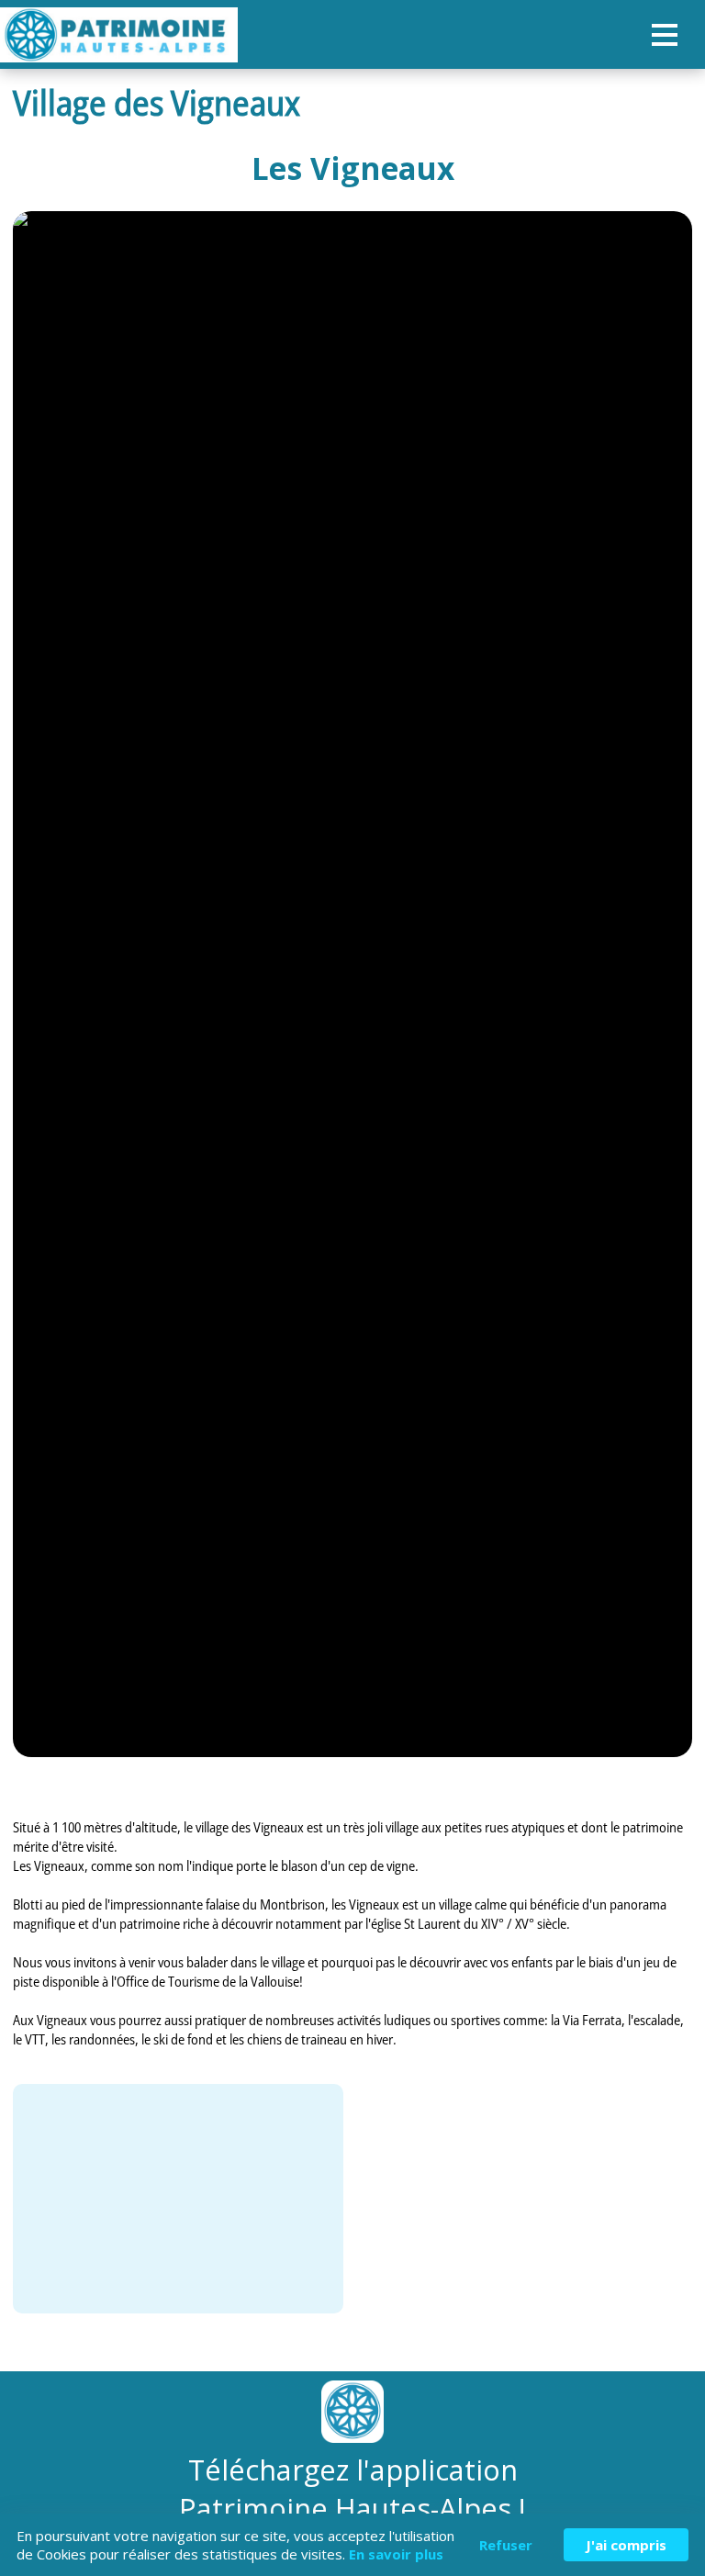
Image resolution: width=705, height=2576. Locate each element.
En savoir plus (396, 2554)
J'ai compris (626, 2545)
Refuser (506, 2545)
